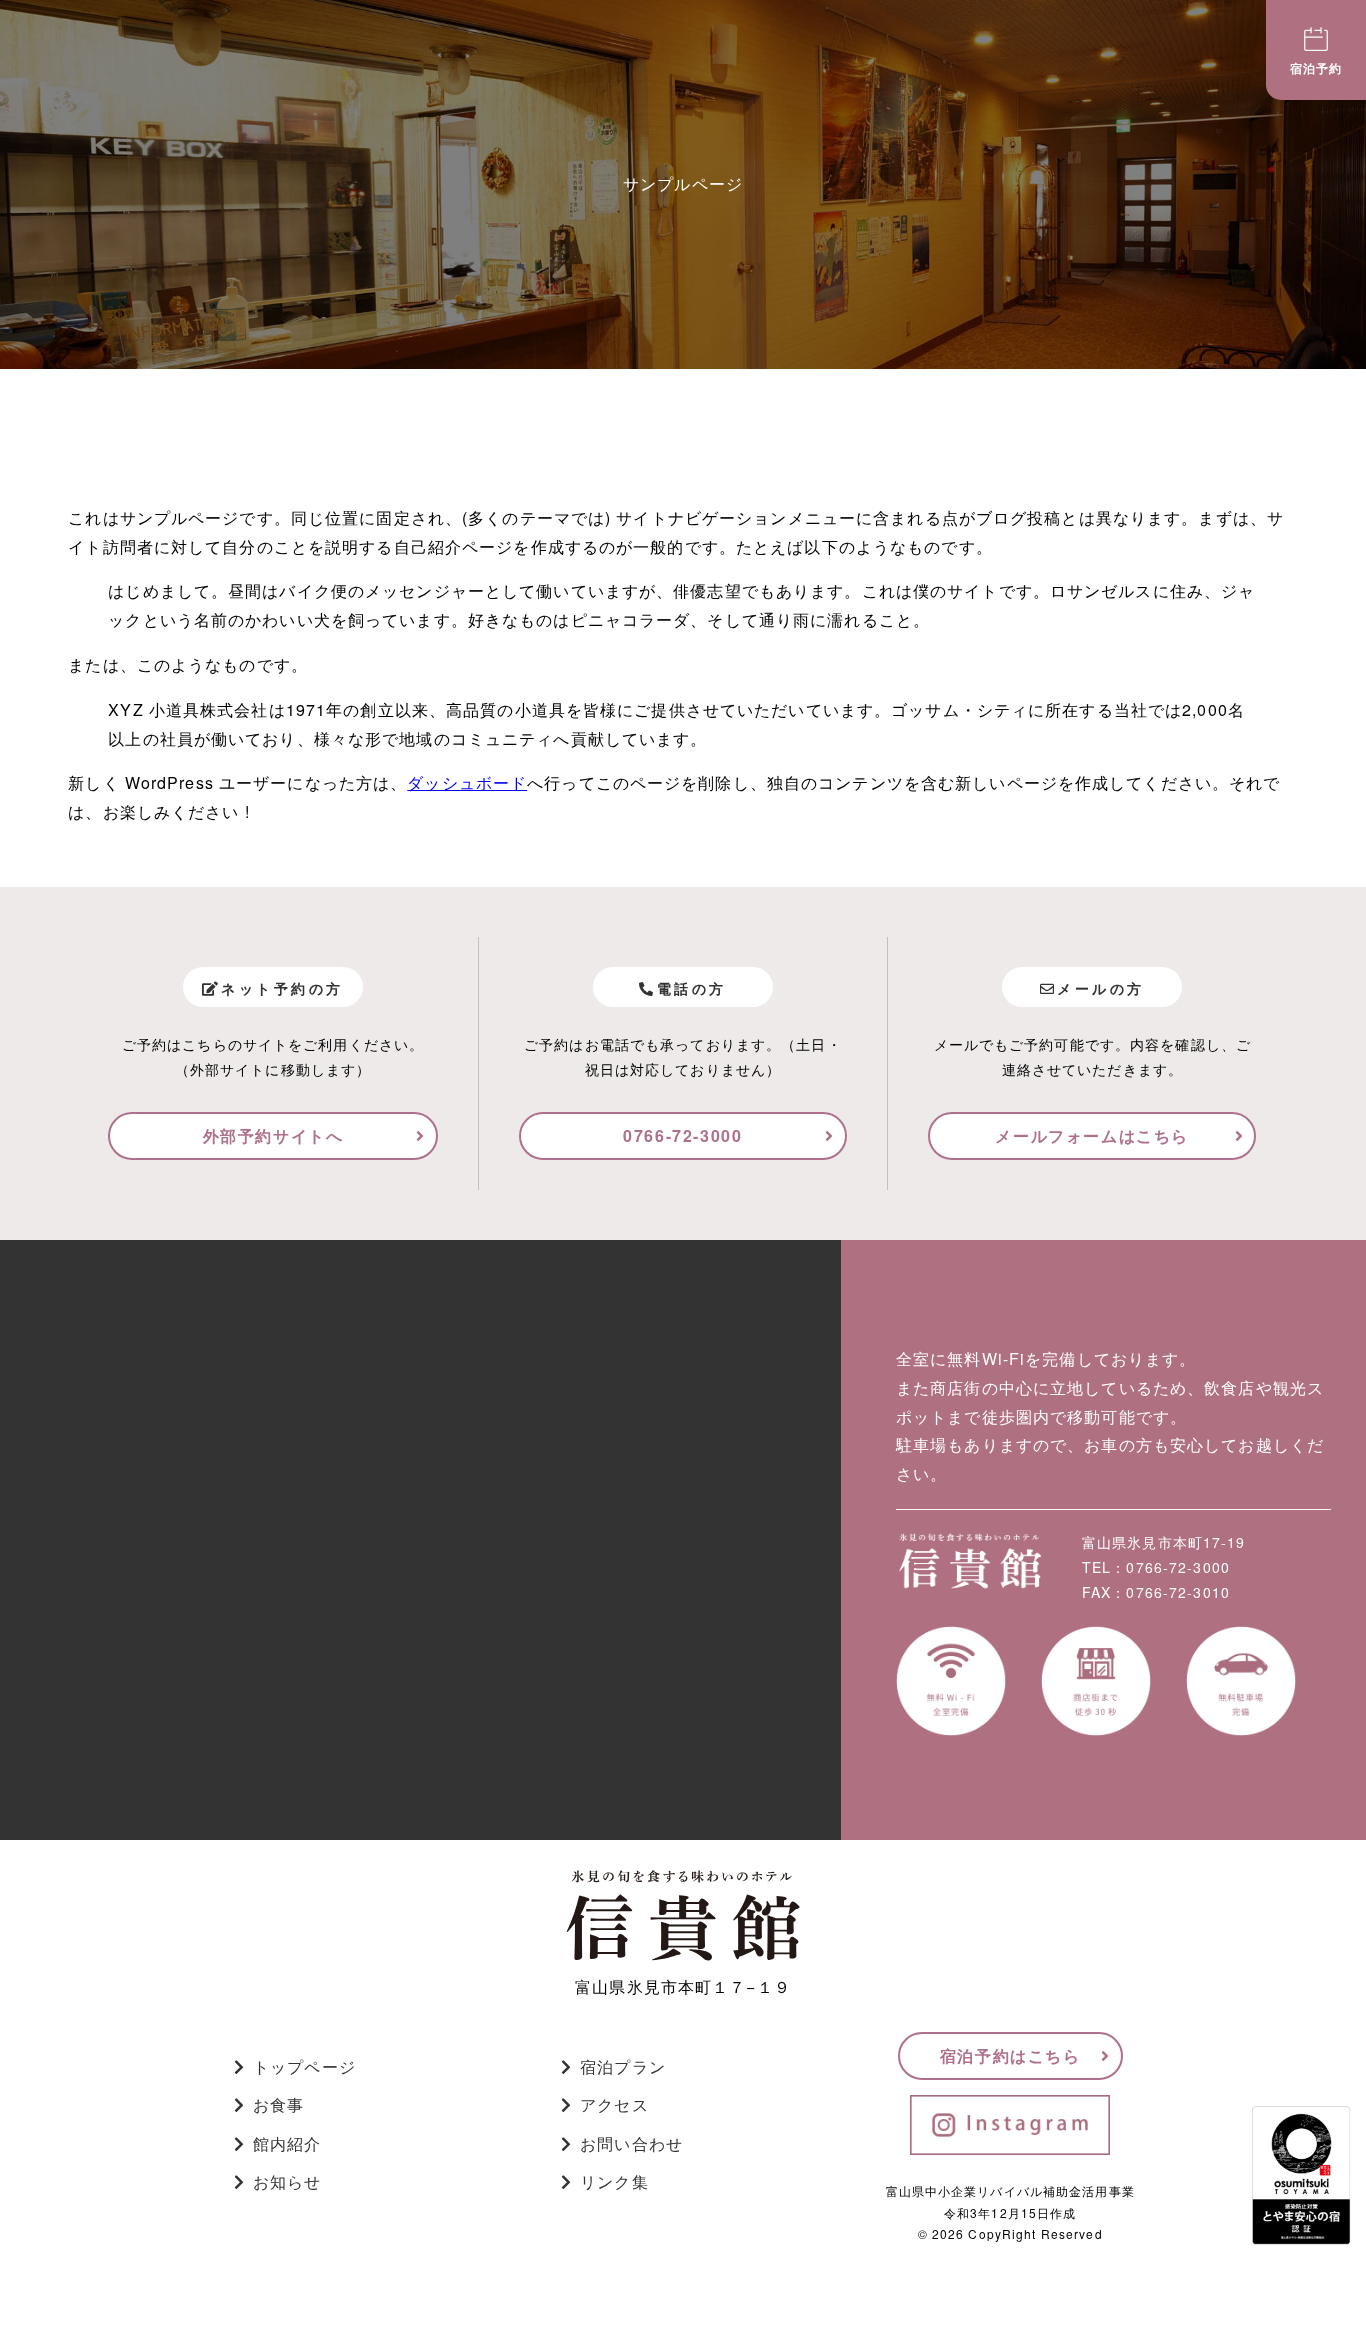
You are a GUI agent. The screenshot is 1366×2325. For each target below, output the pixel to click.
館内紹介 (287, 2143)
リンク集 (614, 2181)
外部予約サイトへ (273, 1135)
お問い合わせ (631, 2143)
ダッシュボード (467, 782)
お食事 (278, 2104)
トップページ (304, 2066)
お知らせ (287, 2181)
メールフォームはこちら (1092, 1135)
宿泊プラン (623, 2066)
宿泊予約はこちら (1010, 2055)
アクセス (614, 2104)
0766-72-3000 (682, 1135)
